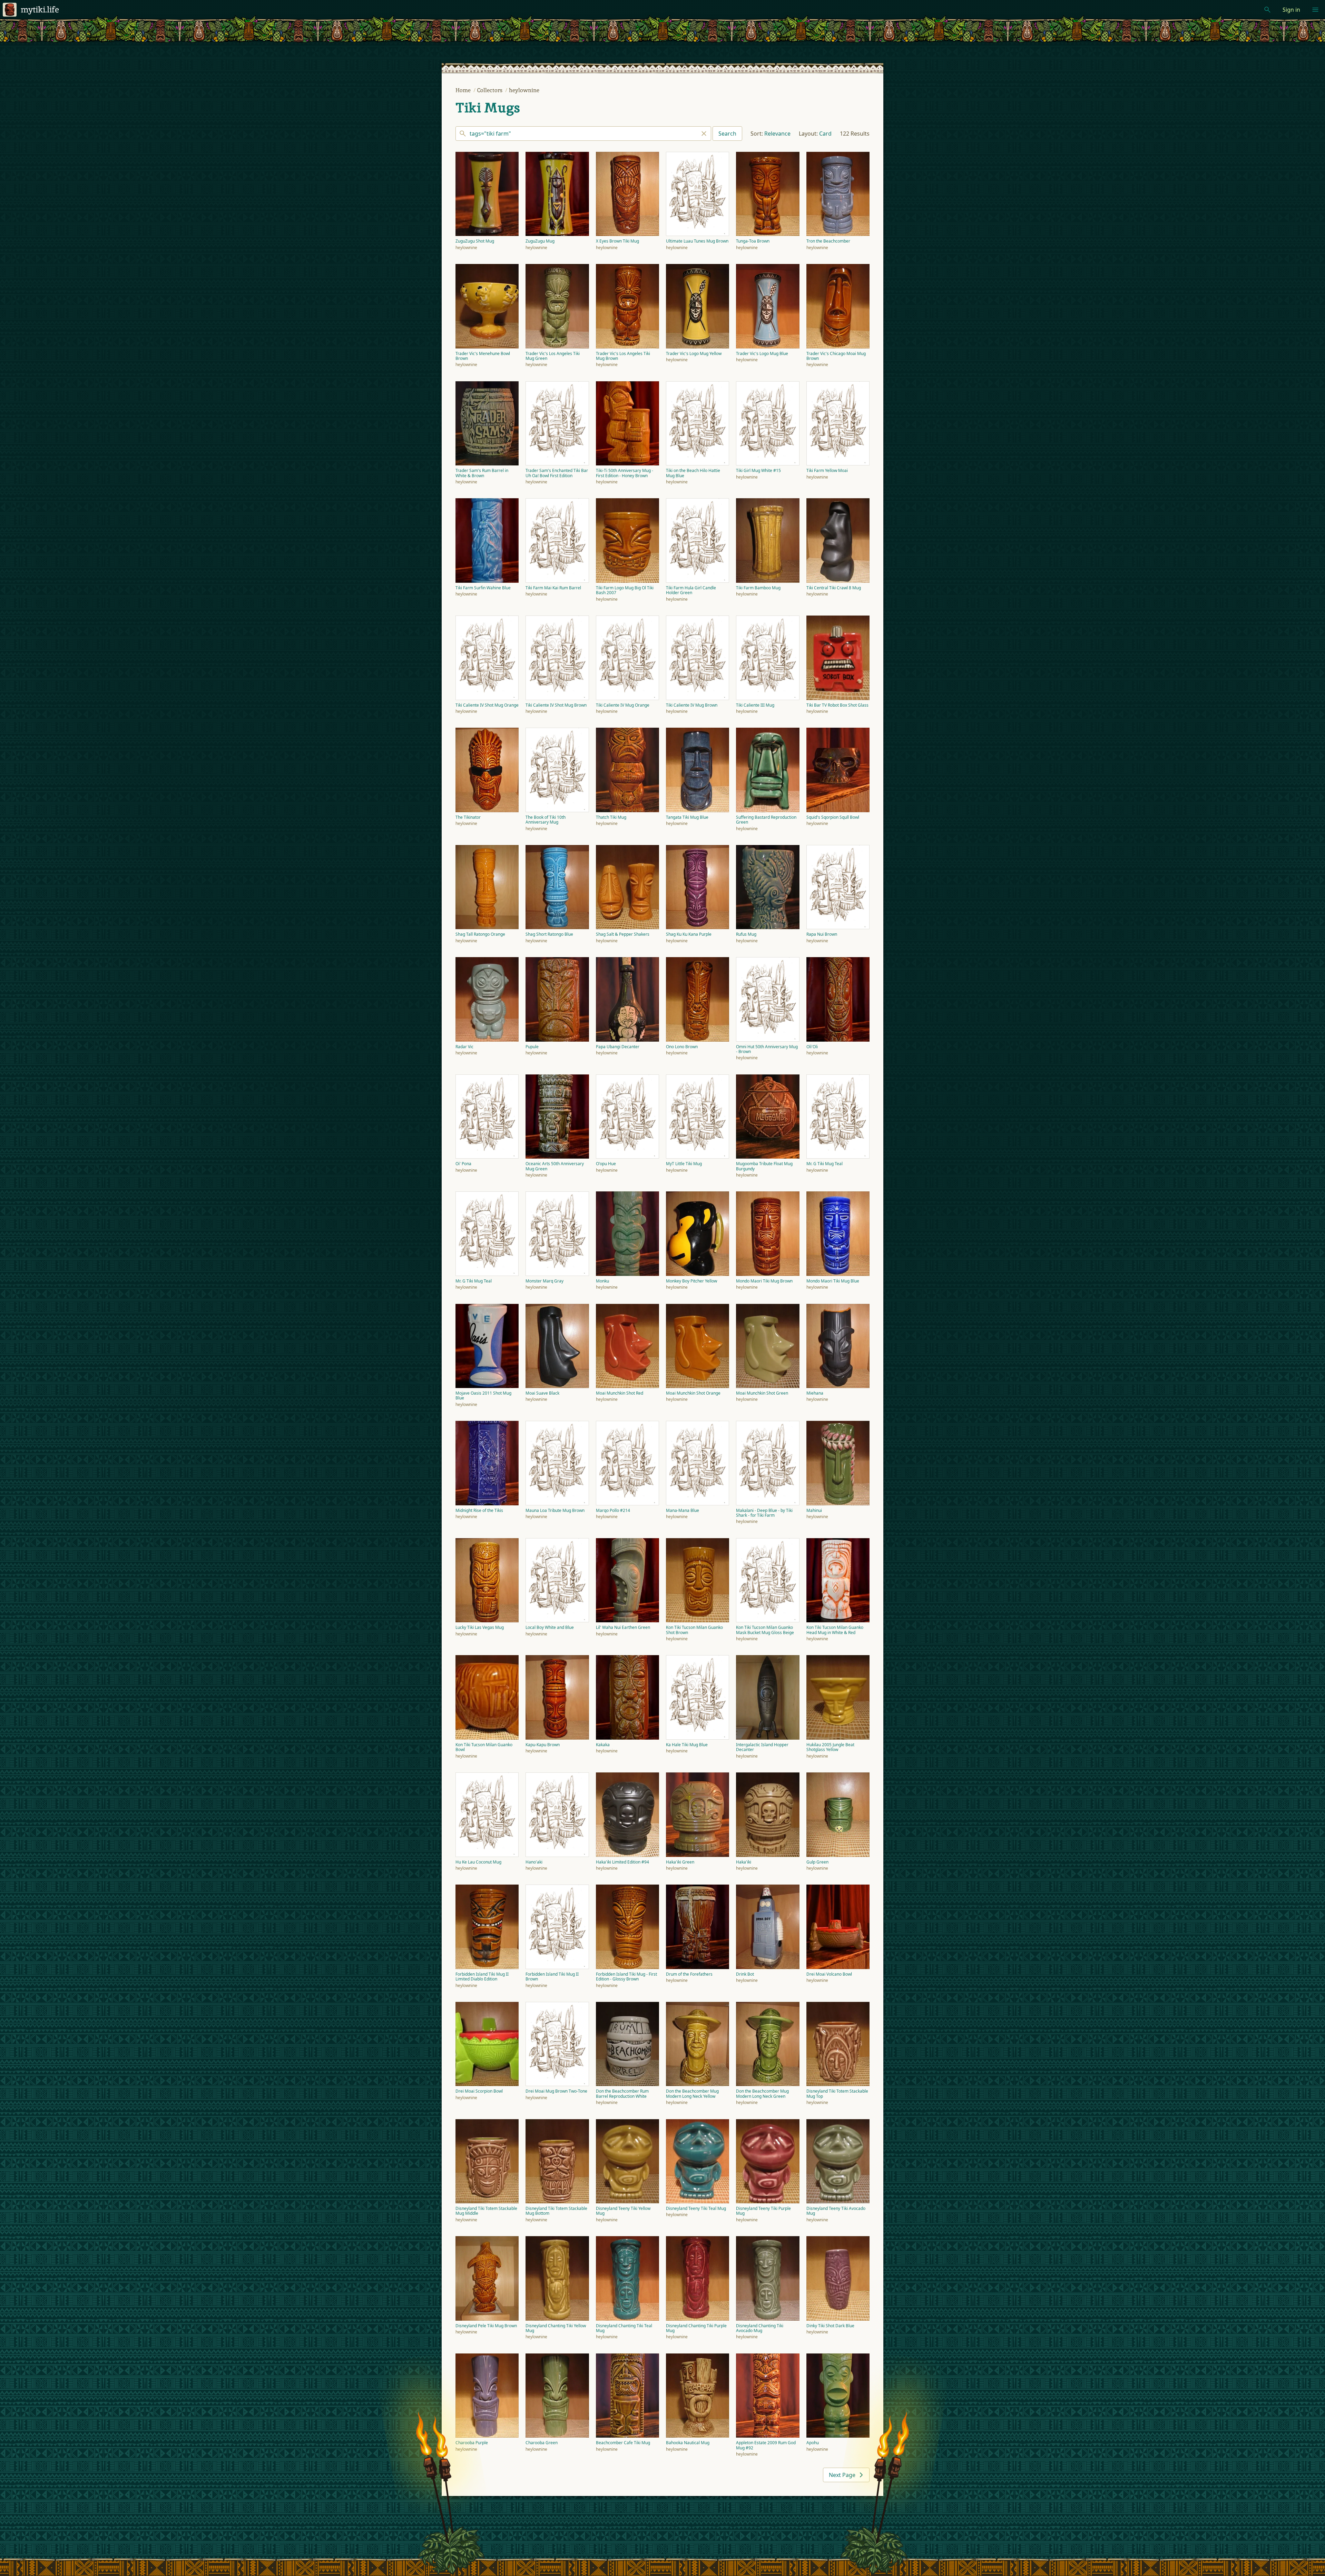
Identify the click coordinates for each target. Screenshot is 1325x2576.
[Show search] (1267, 10)
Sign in (1291, 10)
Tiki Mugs (488, 108)
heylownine (524, 90)
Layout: (808, 134)
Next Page (842, 2475)
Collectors (490, 90)
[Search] (583, 134)
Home (464, 90)
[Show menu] (1315, 10)
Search (727, 134)
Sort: (757, 134)
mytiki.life (40, 9)
